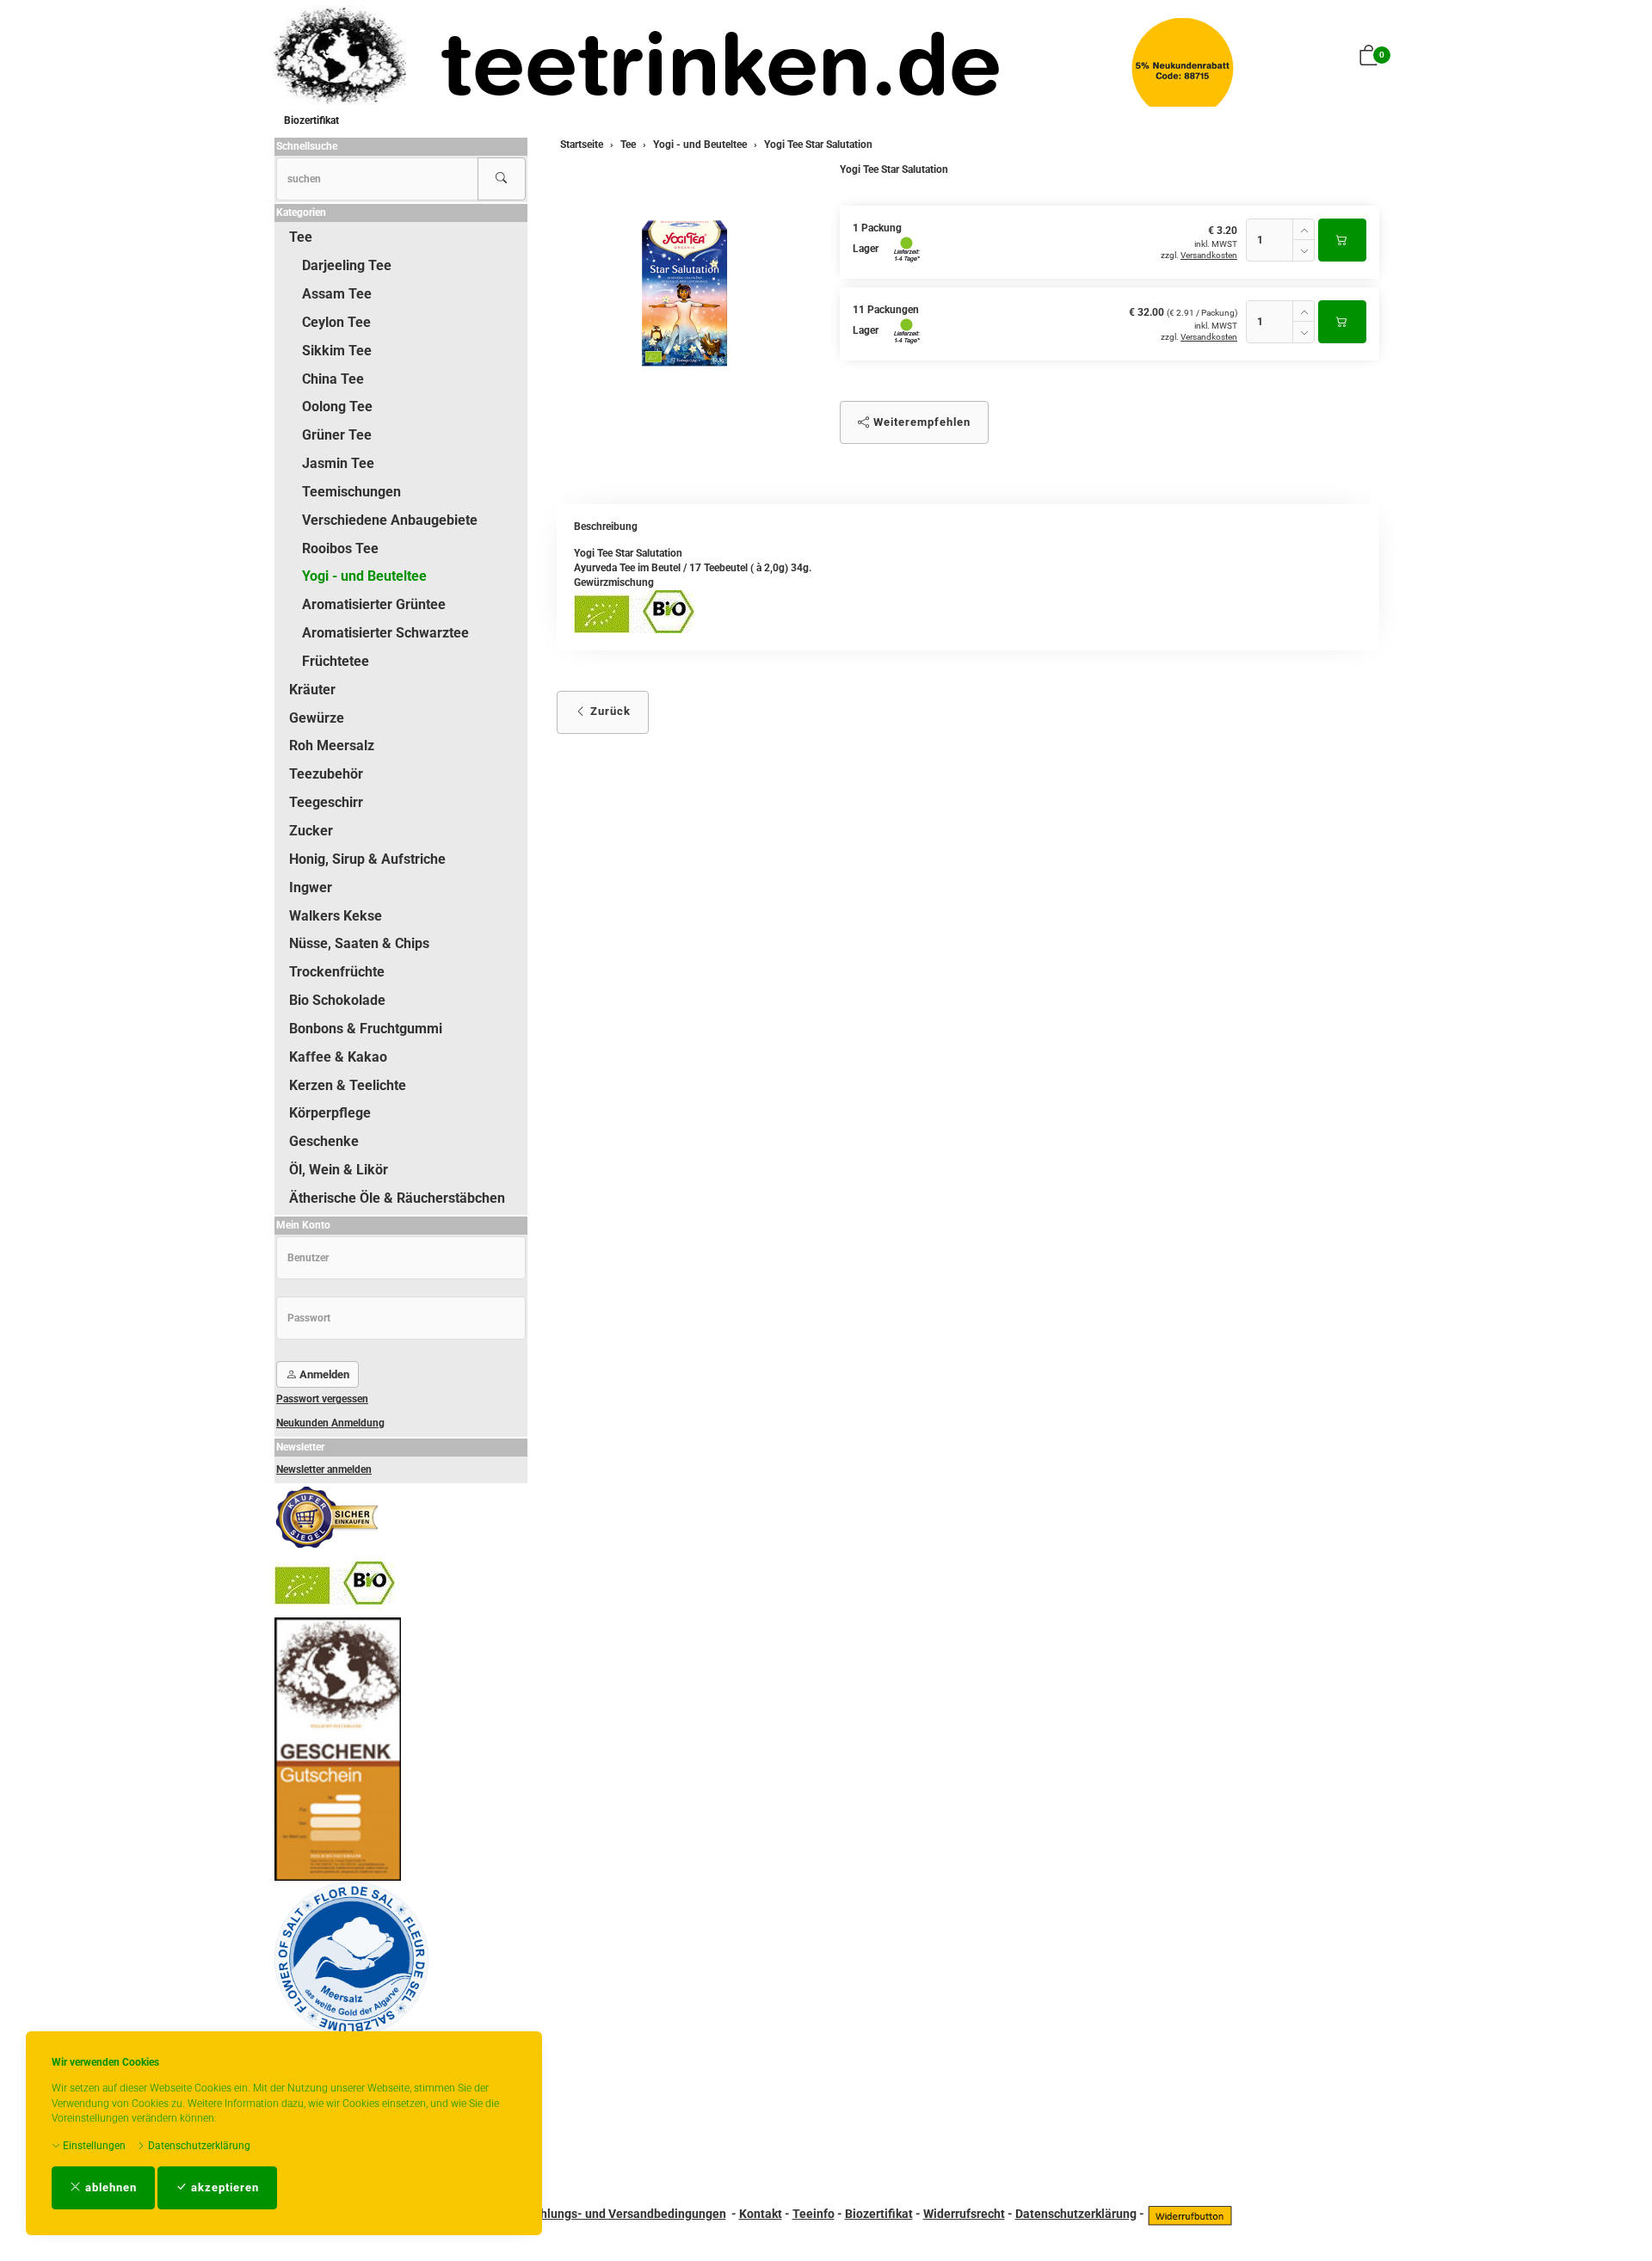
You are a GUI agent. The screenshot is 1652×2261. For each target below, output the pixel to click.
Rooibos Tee (340, 548)
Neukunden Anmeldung (330, 1423)
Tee (301, 237)
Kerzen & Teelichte (348, 1085)
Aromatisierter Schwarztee (385, 633)
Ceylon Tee (336, 322)
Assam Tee (337, 294)
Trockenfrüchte (337, 972)
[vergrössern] (685, 293)
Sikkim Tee (337, 351)
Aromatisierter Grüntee (374, 604)
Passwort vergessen (322, 1399)
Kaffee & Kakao (338, 1057)
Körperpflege (330, 1113)
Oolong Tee (337, 407)
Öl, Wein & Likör (339, 1170)
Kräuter (312, 690)
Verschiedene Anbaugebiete (390, 520)
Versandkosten (1209, 255)
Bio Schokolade (337, 1000)
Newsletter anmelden (324, 1469)
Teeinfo (814, 2214)
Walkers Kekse (336, 916)
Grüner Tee (337, 435)
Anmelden (323, 1374)
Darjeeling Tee (347, 265)
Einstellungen (93, 2146)
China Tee (333, 379)
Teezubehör (326, 774)
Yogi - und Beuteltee (364, 576)
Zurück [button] (609, 711)
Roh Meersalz (332, 745)
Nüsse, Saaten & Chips (359, 943)
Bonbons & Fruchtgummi (366, 1029)
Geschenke (324, 1141)
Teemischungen (351, 492)
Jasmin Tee (338, 463)
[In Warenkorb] (1342, 240)
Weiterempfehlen (920, 422)
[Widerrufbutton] (1190, 2214)
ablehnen (109, 2187)
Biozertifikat (311, 120)
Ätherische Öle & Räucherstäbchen (397, 1198)
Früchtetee (336, 661)
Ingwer (311, 887)
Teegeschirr (326, 802)
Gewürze (317, 718)
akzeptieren (223, 2187)
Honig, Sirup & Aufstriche (367, 859)
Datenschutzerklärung (198, 2146)
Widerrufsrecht (964, 2214)
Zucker (311, 831)
